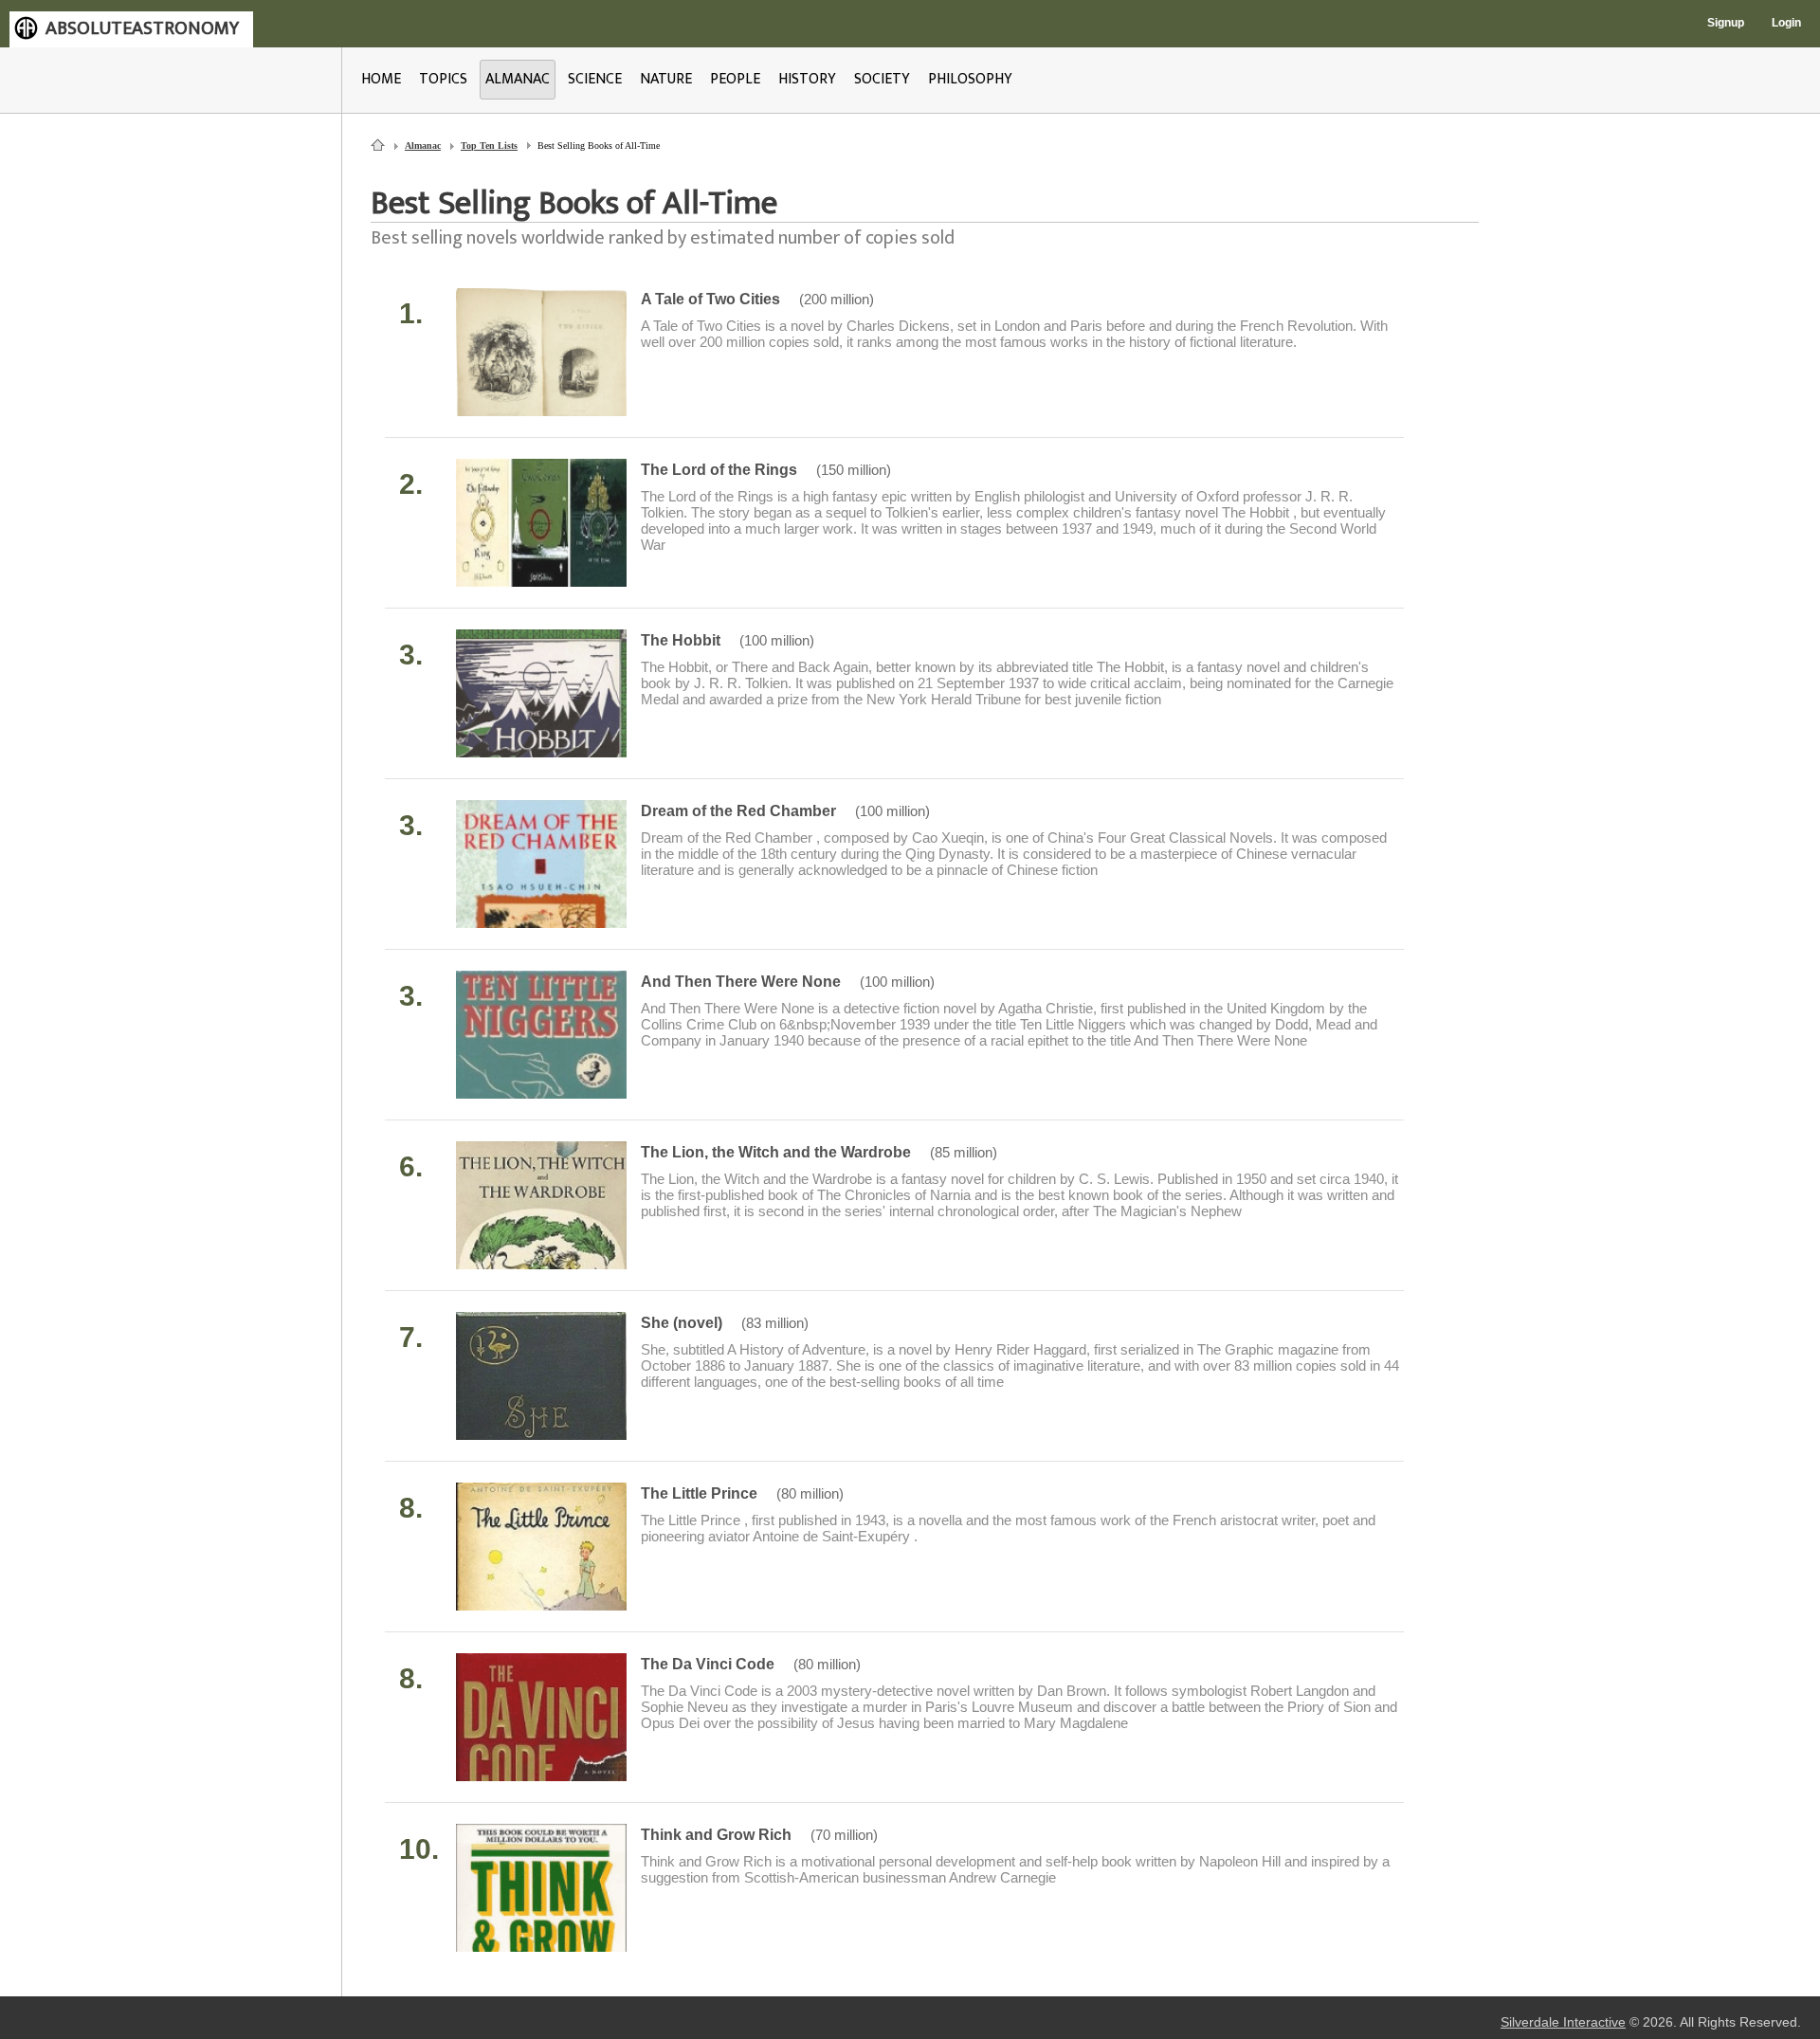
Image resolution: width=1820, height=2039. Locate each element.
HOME (381, 79)
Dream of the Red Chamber (738, 811)
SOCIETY (882, 79)
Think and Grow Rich (716, 1835)
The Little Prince (699, 1493)
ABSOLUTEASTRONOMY (142, 28)
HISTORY (807, 79)
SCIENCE (595, 79)
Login (1786, 23)
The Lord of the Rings (719, 470)
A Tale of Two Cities (710, 299)
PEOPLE (735, 79)
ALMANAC (518, 79)
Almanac (423, 146)
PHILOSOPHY (970, 79)
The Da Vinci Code (708, 1664)
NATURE (666, 79)
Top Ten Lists (489, 146)
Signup (1726, 23)
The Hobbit (681, 640)
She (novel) (682, 1323)
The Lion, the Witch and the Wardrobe (776, 1152)
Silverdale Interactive (1563, 2022)
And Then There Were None (741, 982)
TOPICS (443, 79)
